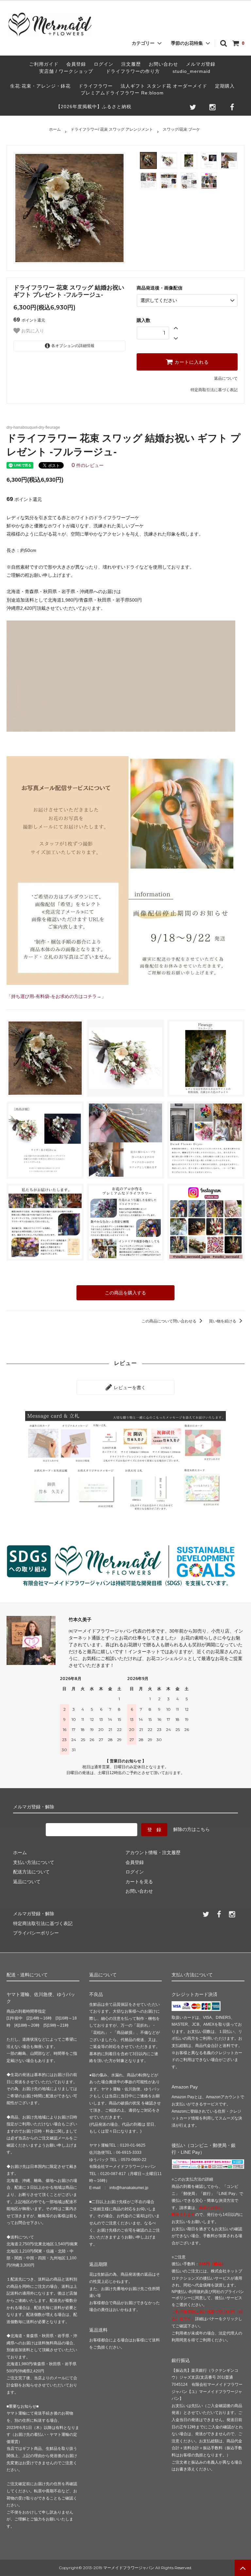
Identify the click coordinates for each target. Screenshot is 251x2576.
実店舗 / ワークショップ (66, 71)
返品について (226, 378)
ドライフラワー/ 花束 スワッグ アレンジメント (112, 129)
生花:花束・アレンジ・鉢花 (40, 86)
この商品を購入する (125, 1293)
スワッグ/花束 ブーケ (181, 129)
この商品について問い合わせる (169, 1321)
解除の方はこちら (192, 1829)
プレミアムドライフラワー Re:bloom (122, 93)
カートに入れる (191, 362)
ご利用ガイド (44, 64)
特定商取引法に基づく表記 (214, 390)
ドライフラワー (96, 86)
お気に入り (32, 331)
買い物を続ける (223, 1321)
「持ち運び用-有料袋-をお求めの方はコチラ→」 (56, 996)
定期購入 (225, 86)
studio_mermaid (194, 71)
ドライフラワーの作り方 (135, 71)
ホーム (55, 129)
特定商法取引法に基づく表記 (43, 1923)
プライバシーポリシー (36, 1933)
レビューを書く (129, 1388)
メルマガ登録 (201, 64)
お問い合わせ (163, 64)
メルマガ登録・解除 (34, 1914)
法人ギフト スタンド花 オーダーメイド (164, 86)
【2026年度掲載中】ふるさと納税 (94, 107)
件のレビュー (88, 465)
